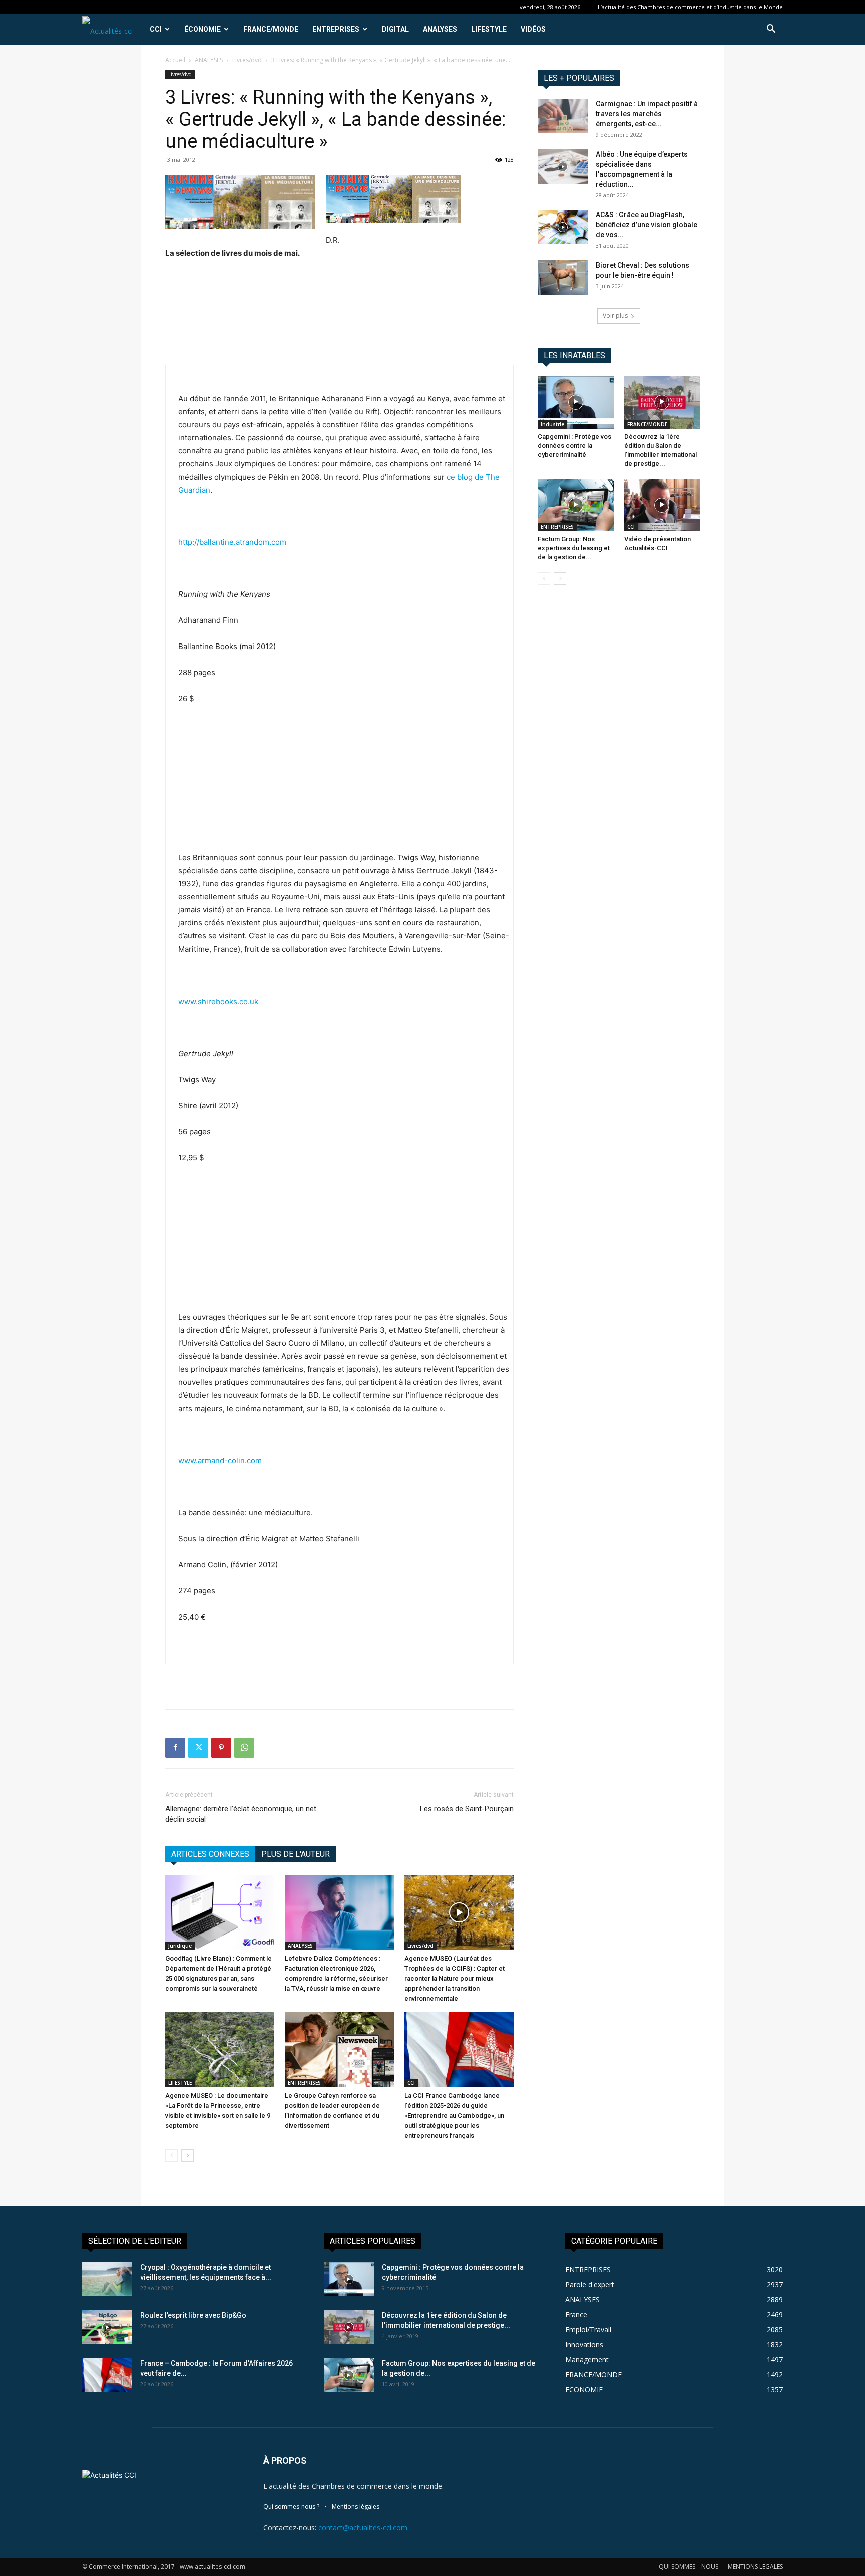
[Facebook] (175, 1748)
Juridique (180, 1946)
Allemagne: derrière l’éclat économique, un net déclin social (241, 1814)
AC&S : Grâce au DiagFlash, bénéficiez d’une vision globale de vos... (646, 225)
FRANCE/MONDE (271, 29)
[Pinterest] (221, 1748)
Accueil (175, 60)
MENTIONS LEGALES (755, 2567)
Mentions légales (356, 2507)
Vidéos (533, 29)
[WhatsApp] (244, 1748)
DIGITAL (395, 29)
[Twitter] (198, 1748)
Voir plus (615, 316)
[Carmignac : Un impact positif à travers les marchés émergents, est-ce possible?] (563, 116)
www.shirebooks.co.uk (218, 1001)
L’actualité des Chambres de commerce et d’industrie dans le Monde (690, 7)
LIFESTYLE (489, 29)
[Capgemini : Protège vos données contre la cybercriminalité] (576, 402)
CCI (156, 29)
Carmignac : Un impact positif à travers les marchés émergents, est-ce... (647, 114)
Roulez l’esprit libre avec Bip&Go (193, 2315)
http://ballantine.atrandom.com (232, 542)
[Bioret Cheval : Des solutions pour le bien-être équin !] (563, 278)
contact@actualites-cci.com (363, 2528)
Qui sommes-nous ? (291, 2507)
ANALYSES (440, 29)
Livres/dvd (247, 60)
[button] (771, 30)
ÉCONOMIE (202, 29)
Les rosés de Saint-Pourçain (467, 1809)
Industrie (552, 424)
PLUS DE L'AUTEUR (296, 1854)
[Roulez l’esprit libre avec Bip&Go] (107, 2327)
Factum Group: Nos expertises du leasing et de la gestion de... (574, 548)
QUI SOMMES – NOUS (689, 2567)
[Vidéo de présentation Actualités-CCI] (662, 505)
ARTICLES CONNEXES (210, 1854)
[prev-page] (171, 2156)
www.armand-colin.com (220, 1461)
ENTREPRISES (336, 29)
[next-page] (187, 2156)
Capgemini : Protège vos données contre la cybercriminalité (574, 445)
